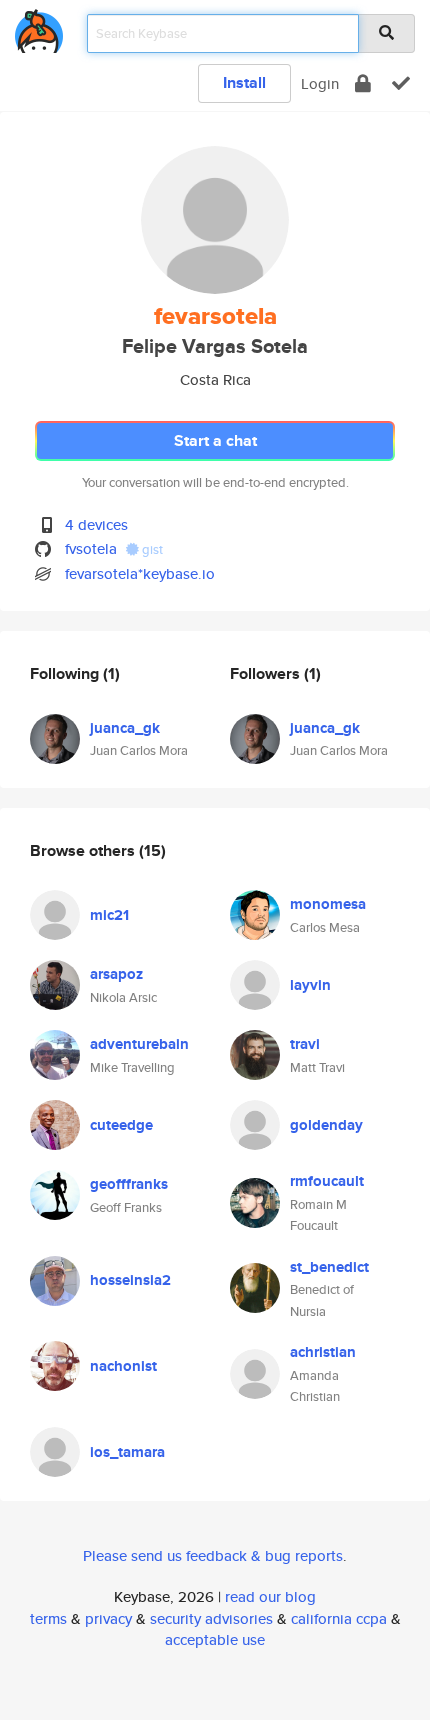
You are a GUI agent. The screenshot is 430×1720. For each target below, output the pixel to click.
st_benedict (329, 1267)
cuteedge (121, 1125)
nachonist (123, 1366)
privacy (108, 1618)
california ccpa (339, 1618)
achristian (323, 1352)
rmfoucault (327, 1181)
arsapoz (116, 974)
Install (244, 82)
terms (48, 1618)
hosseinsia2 (130, 1280)
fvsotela (91, 548)
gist (151, 549)
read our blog (270, 1596)
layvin (310, 985)
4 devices (96, 524)
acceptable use (215, 1639)
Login (320, 83)
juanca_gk (125, 728)
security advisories (211, 1618)
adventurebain (139, 1044)
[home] (39, 27)
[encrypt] (363, 83)
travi (305, 1044)
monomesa (328, 904)
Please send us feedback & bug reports (213, 1555)
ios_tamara (127, 1452)
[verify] (401, 83)
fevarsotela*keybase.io (140, 573)
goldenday (326, 1125)
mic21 (109, 915)
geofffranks (129, 1184)
